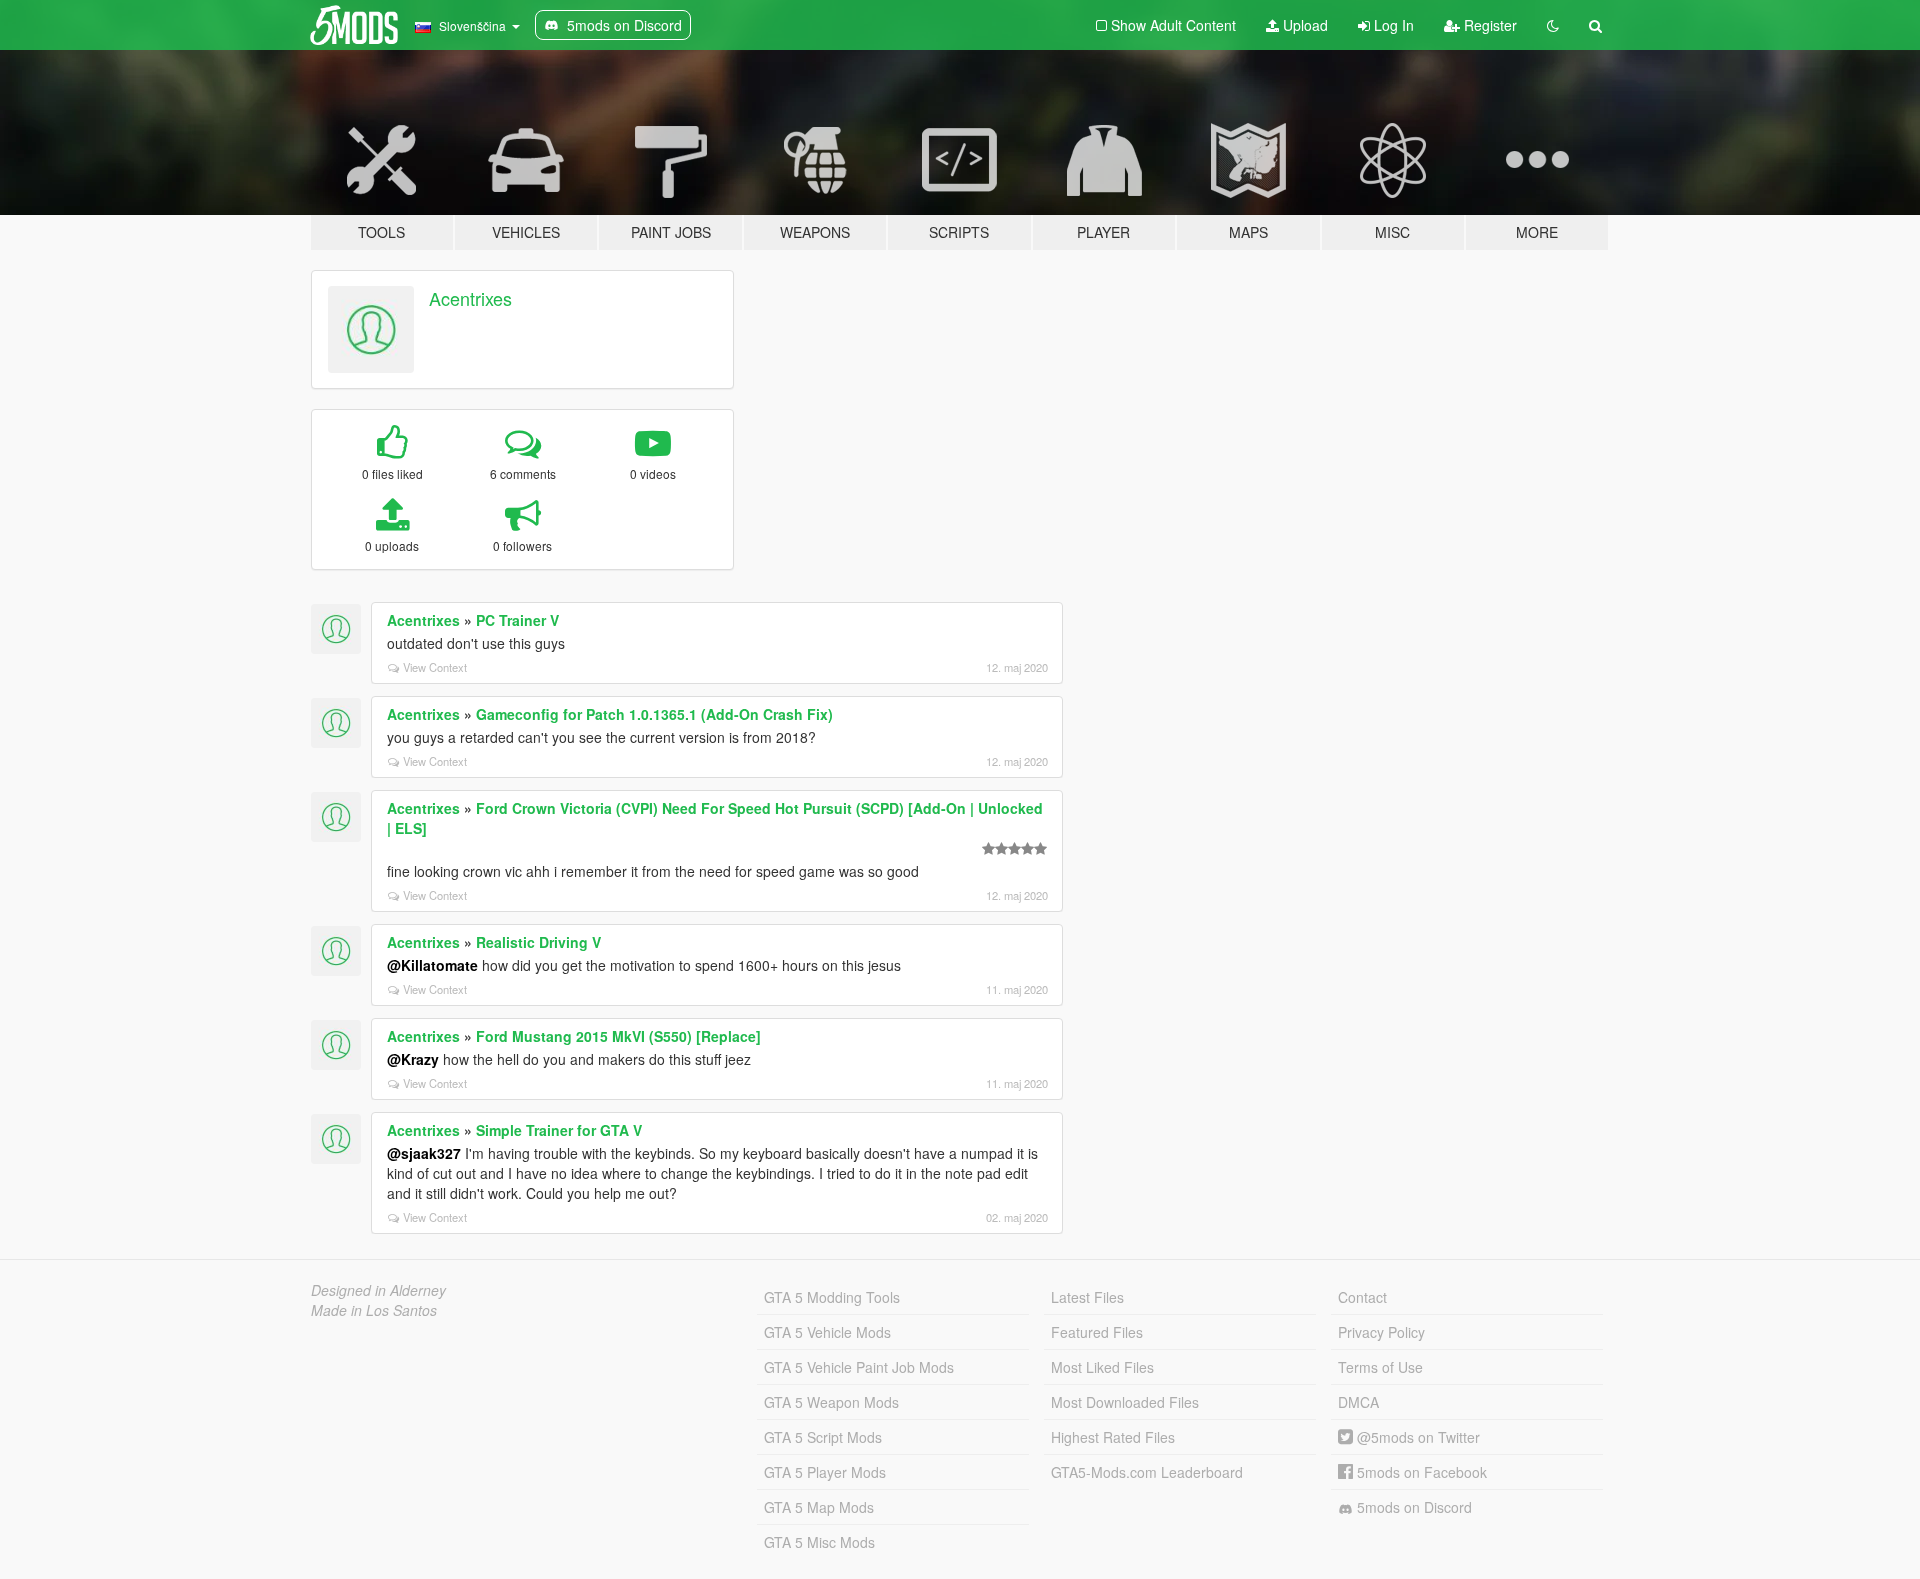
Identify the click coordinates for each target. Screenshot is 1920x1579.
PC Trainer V (517, 620)
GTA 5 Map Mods (819, 1507)
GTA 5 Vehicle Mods (827, 1332)
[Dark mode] (1553, 25)
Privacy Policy (1381, 1332)
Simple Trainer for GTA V (559, 1130)
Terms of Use (1380, 1367)
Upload (1303, 25)
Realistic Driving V (538, 942)
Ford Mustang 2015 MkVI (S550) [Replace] (618, 1036)
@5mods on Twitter (1416, 1437)
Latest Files (1087, 1297)
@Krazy (413, 1059)
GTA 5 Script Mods (823, 1437)
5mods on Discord (1412, 1507)
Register (1488, 25)
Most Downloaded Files (1125, 1402)
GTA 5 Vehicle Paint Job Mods (859, 1367)
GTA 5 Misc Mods (819, 1542)
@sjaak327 (424, 1153)
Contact (1362, 1297)
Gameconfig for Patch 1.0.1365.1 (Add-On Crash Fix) (654, 714)
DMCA (1358, 1402)
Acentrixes (470, 298)
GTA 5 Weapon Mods (831, 1402)
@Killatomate (432, 965)
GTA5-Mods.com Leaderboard (1147, 1472)
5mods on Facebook (1420, 1472)
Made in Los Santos (374, 1310)
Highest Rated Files (1113, 1437)
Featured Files (1097, 1332)
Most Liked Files (1102, 1367)
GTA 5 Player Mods (825, 1472)
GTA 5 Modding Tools (832, 1297)
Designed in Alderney (378, 1290)
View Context (435, 667)
